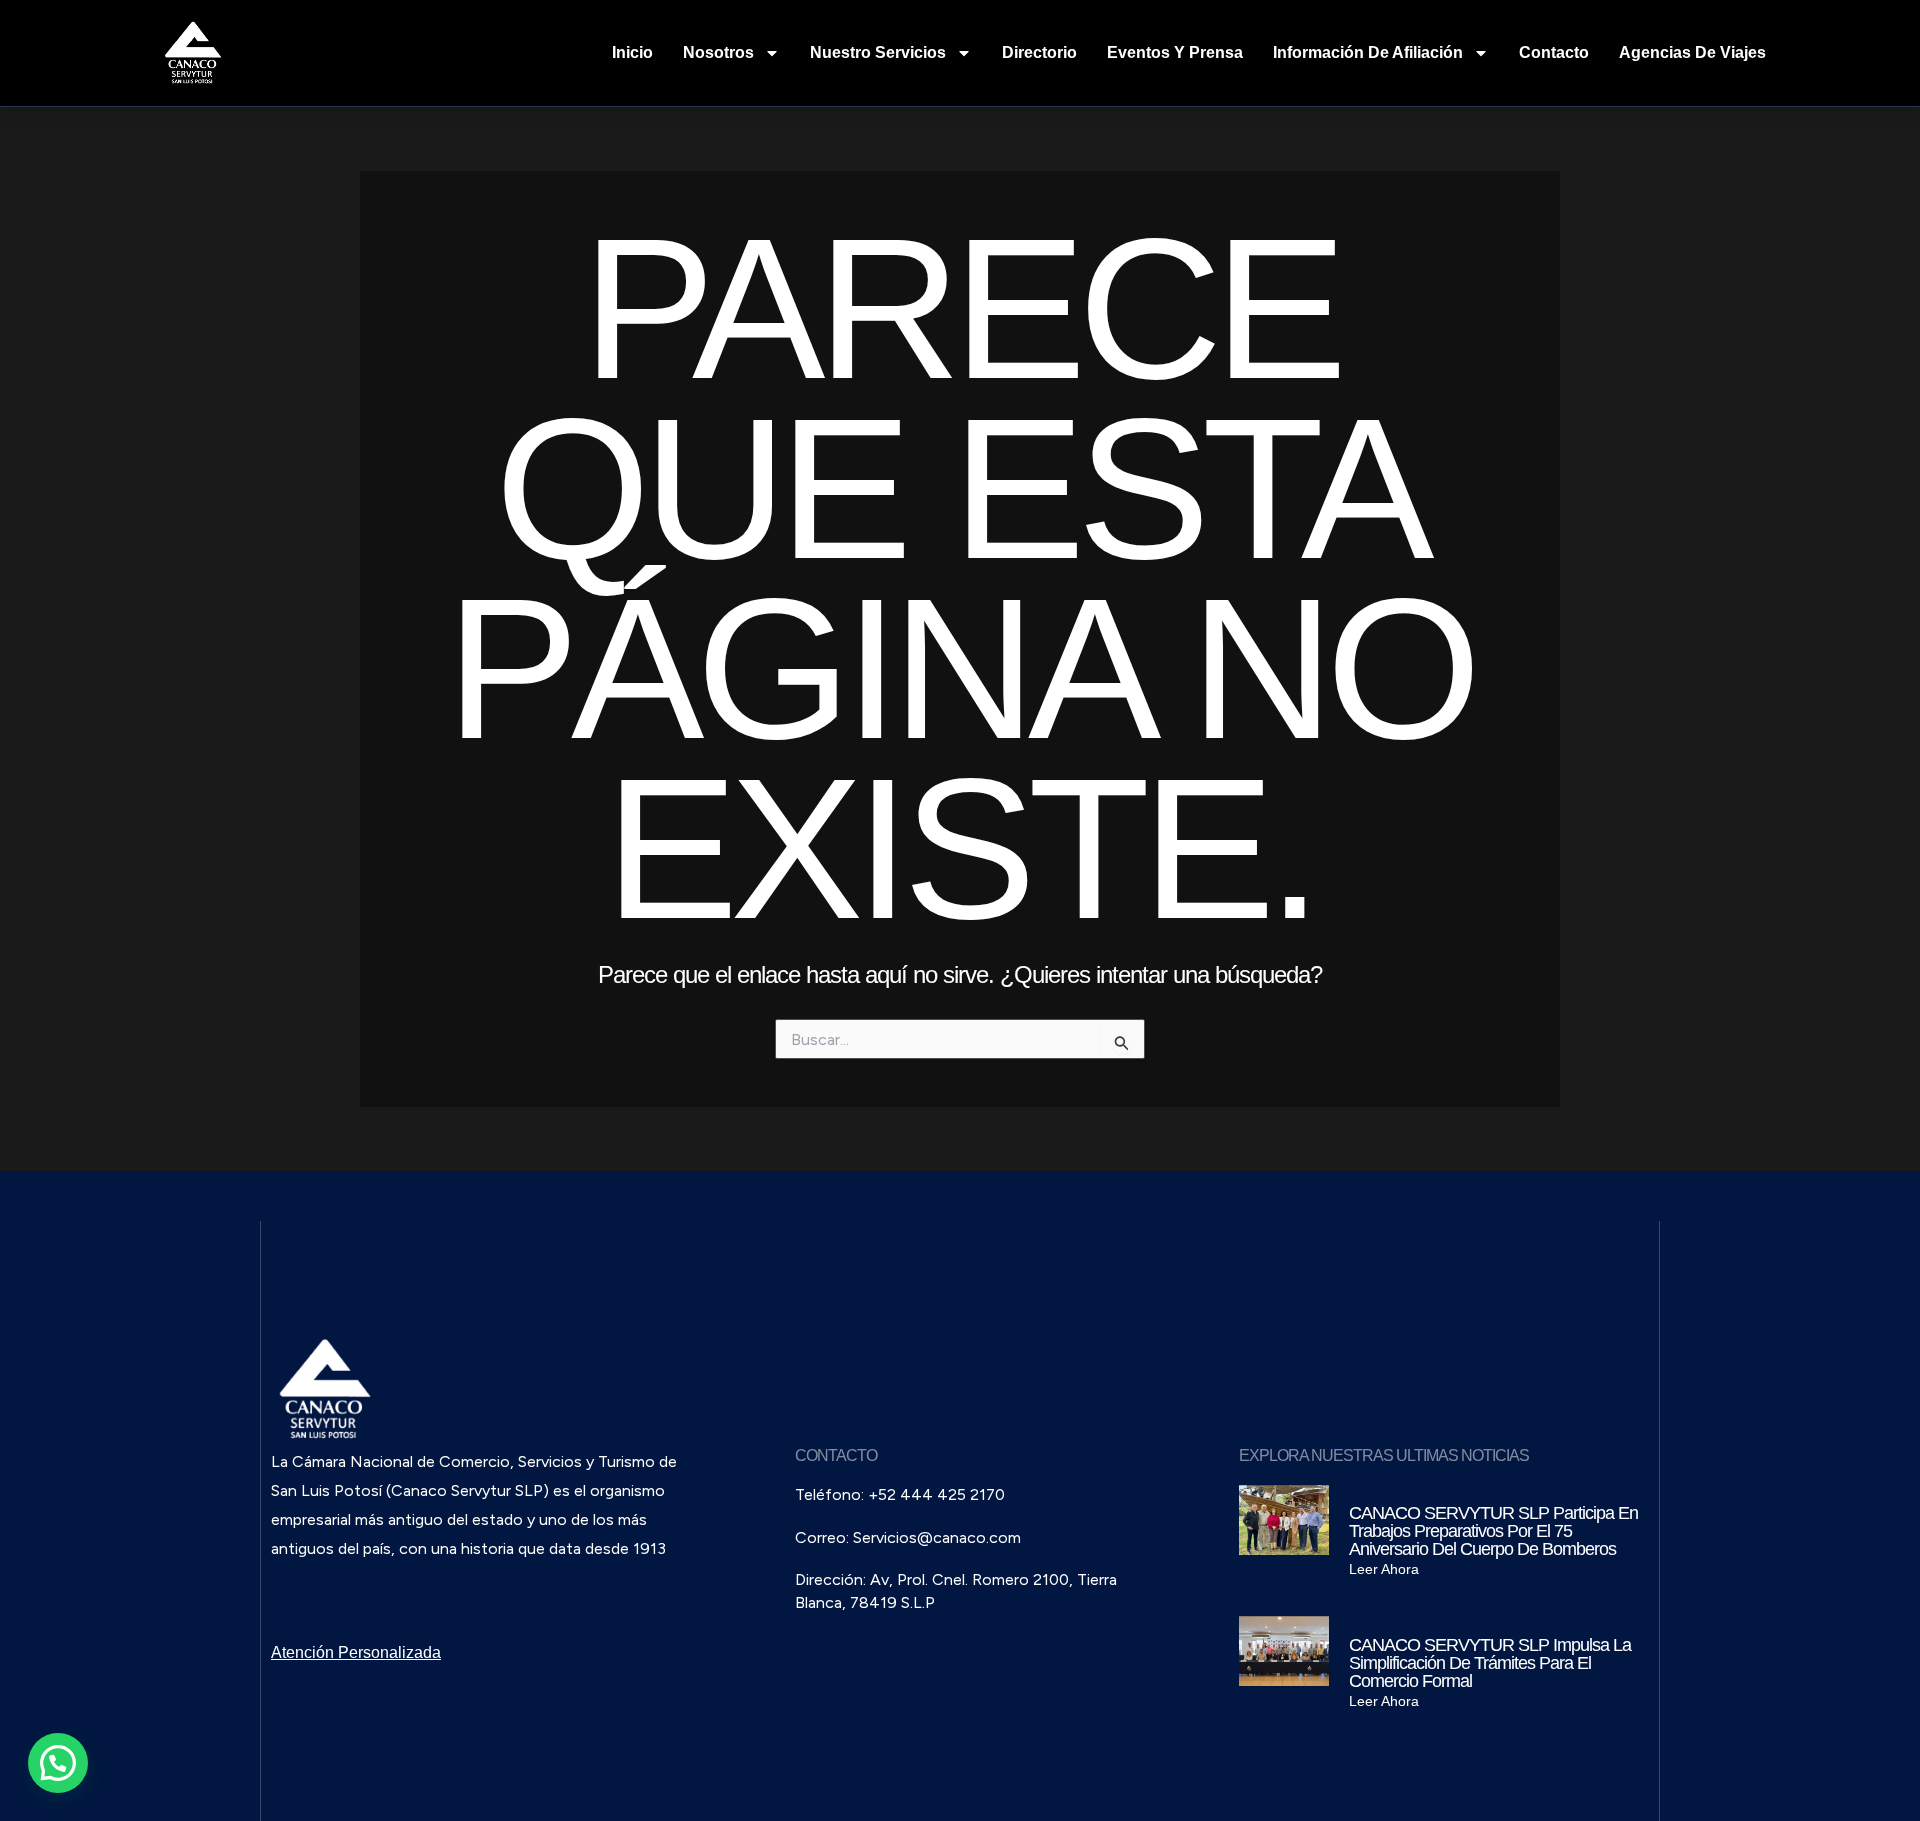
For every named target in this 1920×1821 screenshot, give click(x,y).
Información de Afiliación (1368, 52)
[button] (58, 1763)
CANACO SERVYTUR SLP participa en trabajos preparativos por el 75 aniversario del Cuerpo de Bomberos (1493, 1531)
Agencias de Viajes (1692, 52)
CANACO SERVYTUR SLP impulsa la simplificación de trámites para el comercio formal (1490, 1663)
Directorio (1039, 52)
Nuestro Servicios (878, 52)
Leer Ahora (1384, 1569)
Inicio (632, 52)
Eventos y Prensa (1175, 52)
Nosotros (718, 52)
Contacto (1554, 52)
